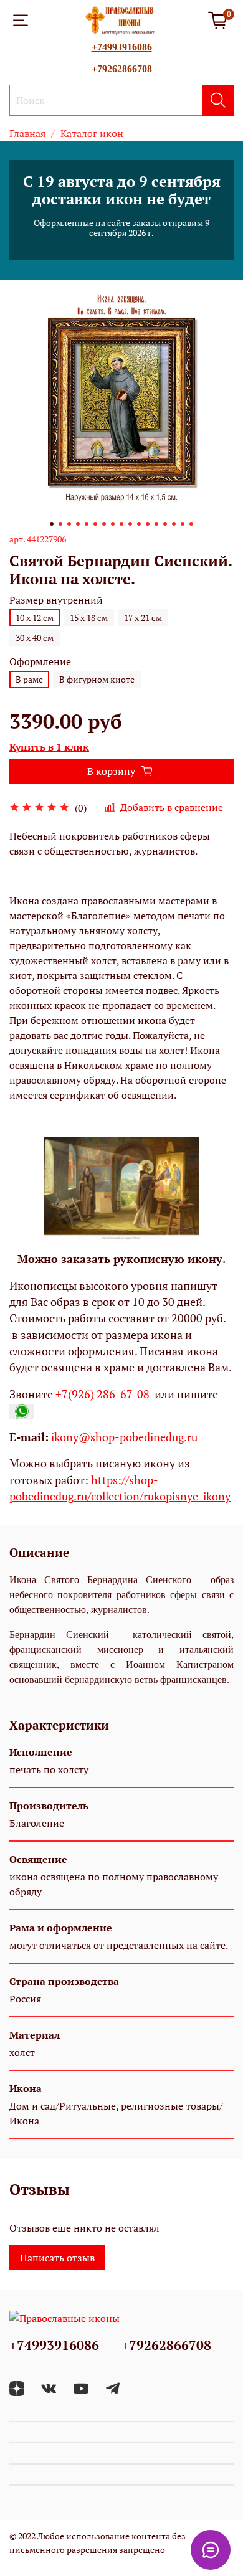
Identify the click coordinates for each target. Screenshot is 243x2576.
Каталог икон (92, 133)
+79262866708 (122, 69)
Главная (27, 133)
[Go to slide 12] (148, 524)
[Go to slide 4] (78, 524)
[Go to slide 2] (60, 524)
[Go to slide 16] (183, 524)
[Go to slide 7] (104, 524)
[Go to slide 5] (87, 524)
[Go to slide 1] (52, 524)
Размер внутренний (56, 600)
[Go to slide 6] (95, 524)
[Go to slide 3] (69, 524)
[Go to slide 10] (130, 524)
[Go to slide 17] (191, 524)
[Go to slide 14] (165, 524)
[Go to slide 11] (139, 524)
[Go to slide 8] (113, 524)
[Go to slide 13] (156, 524)
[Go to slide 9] (121, 524)
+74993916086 (122, 47)
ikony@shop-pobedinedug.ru (123, 1437)
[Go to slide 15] (174, 524)
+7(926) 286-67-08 (102, 1394)
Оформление (40, 662)
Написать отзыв (57, 2258)
